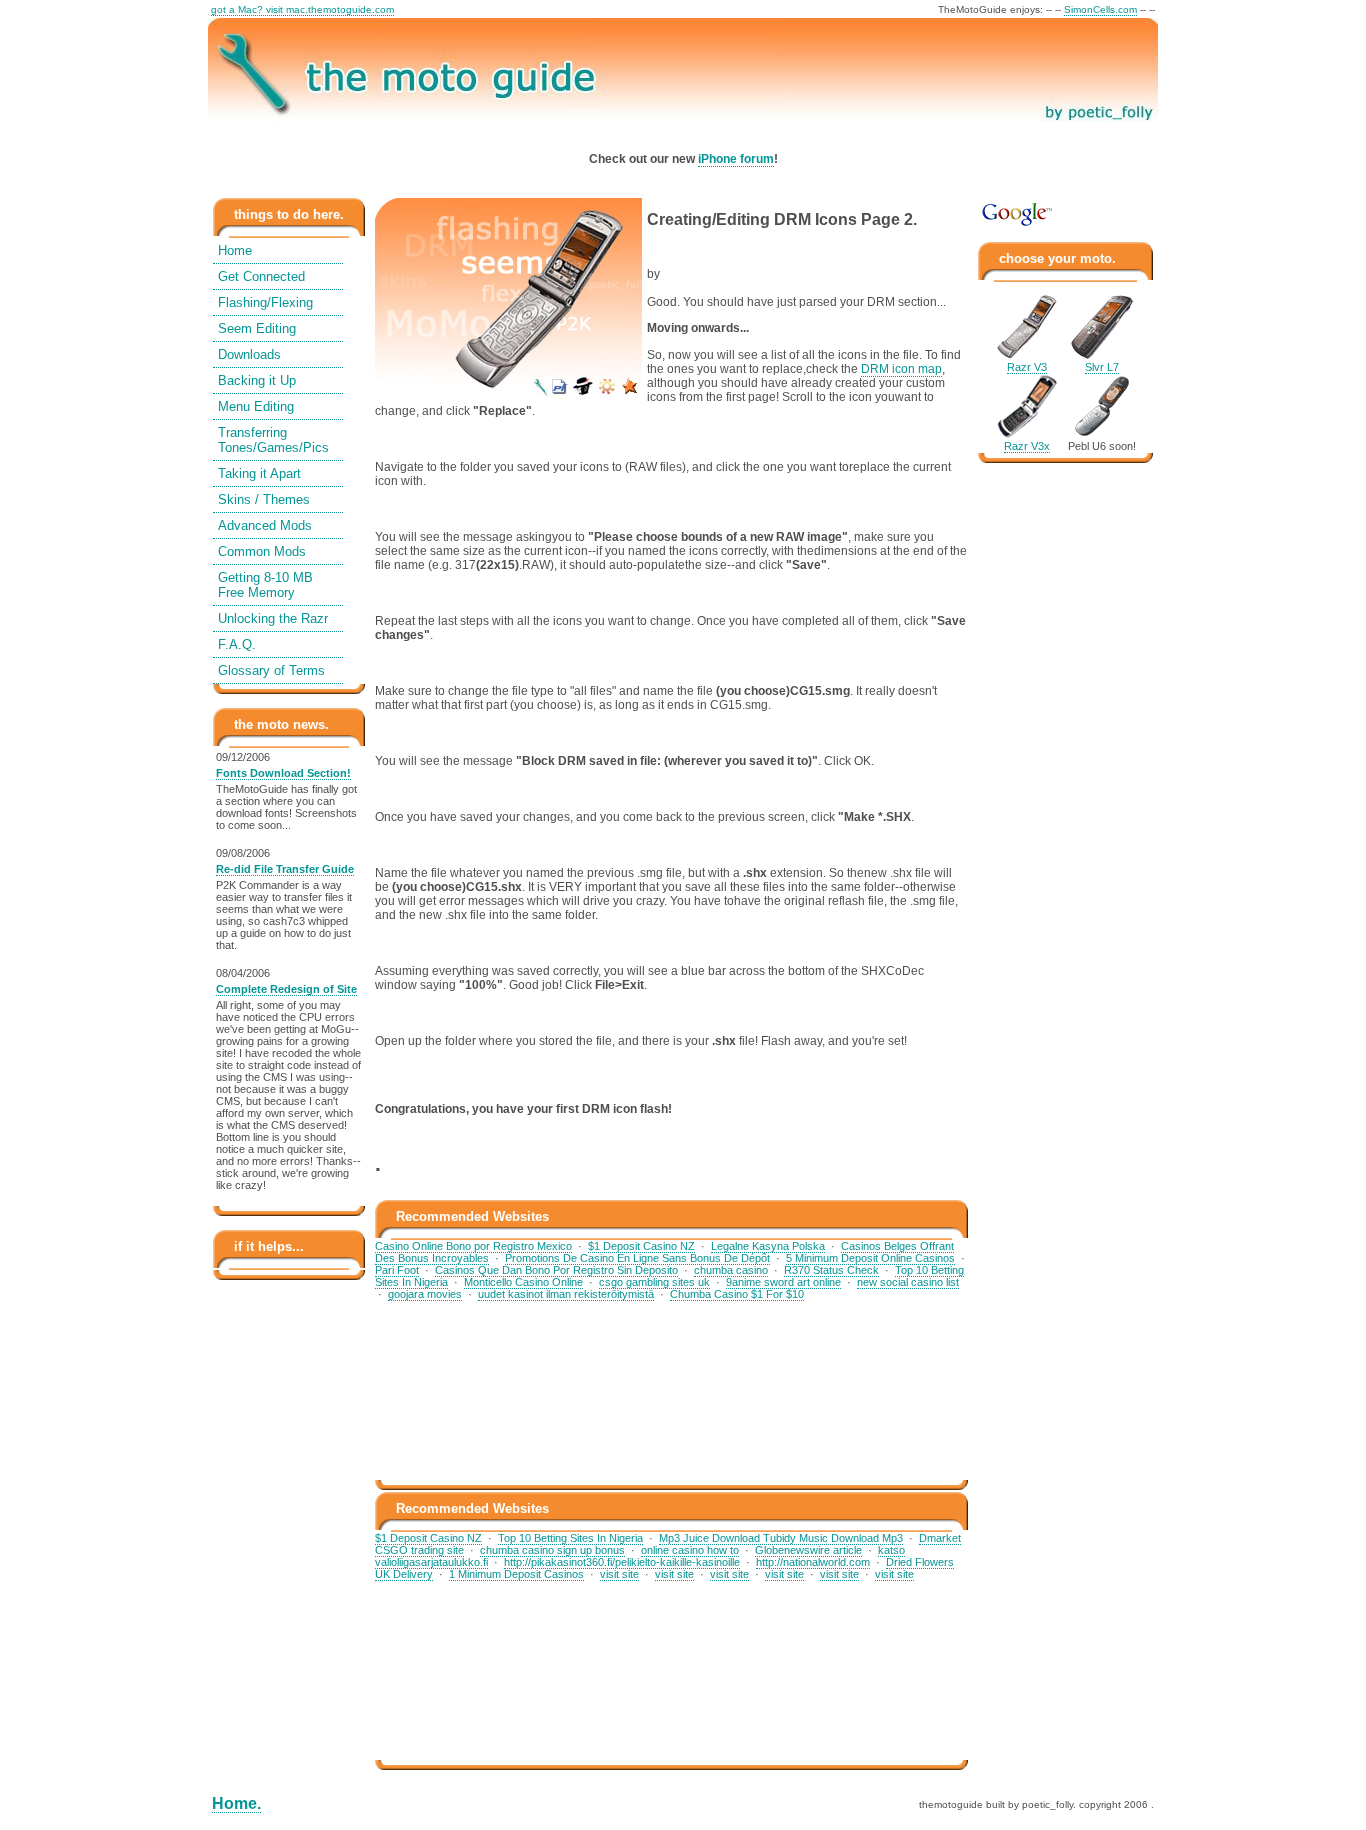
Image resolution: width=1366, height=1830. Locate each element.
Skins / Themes (264, 499)
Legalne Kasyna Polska (768, 1246)
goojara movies (425, 1294)
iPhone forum (736, 159)
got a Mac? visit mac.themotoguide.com (302, 9)
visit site (619, 1574)
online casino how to (690, 1550)
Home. (236, 1803)
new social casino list (908, 1282)
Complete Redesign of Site (286, 989)
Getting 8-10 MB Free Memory (265, 585)
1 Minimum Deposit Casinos (516, 1574)
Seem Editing (257, 328)
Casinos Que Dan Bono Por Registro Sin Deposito (556, 1270)
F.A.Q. (237, 644)
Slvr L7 (1102, 367)
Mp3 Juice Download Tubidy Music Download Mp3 (781, 1538)
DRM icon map (901, 369)
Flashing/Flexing (265, 302)
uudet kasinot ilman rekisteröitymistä (566, 1294)
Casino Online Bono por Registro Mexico (473, 1246)
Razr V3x (1027, 446)
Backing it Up (257, 380)
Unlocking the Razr (273, 618)
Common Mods (262, 551)
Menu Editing (256, 406)
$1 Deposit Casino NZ (641, 1246)
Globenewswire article (808, 1550)
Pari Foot (397, 1270)
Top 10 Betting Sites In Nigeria (570, 1538)
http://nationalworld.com (813, 1562)
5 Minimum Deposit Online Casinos (870, 1258)
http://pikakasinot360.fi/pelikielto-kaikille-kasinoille (622, 1562)
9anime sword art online (783, 1282)
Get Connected (261, 276)
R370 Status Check (831, 1270)
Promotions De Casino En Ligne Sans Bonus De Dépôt (637, 1258)
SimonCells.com (1100, 9)
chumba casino (731, 1270)
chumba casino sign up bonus (552, 1550)
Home (235, 250)
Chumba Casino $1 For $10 (737, 1294)
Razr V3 (1027, 367)
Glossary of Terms (271, 670)
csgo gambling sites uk (654, 1282)
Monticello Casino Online (523, 1282)
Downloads (249, 354)
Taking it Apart (259, 473)
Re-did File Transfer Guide (285, 869)
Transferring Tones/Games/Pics (273, 440)
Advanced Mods (265, 525)
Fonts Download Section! (283, 773)
